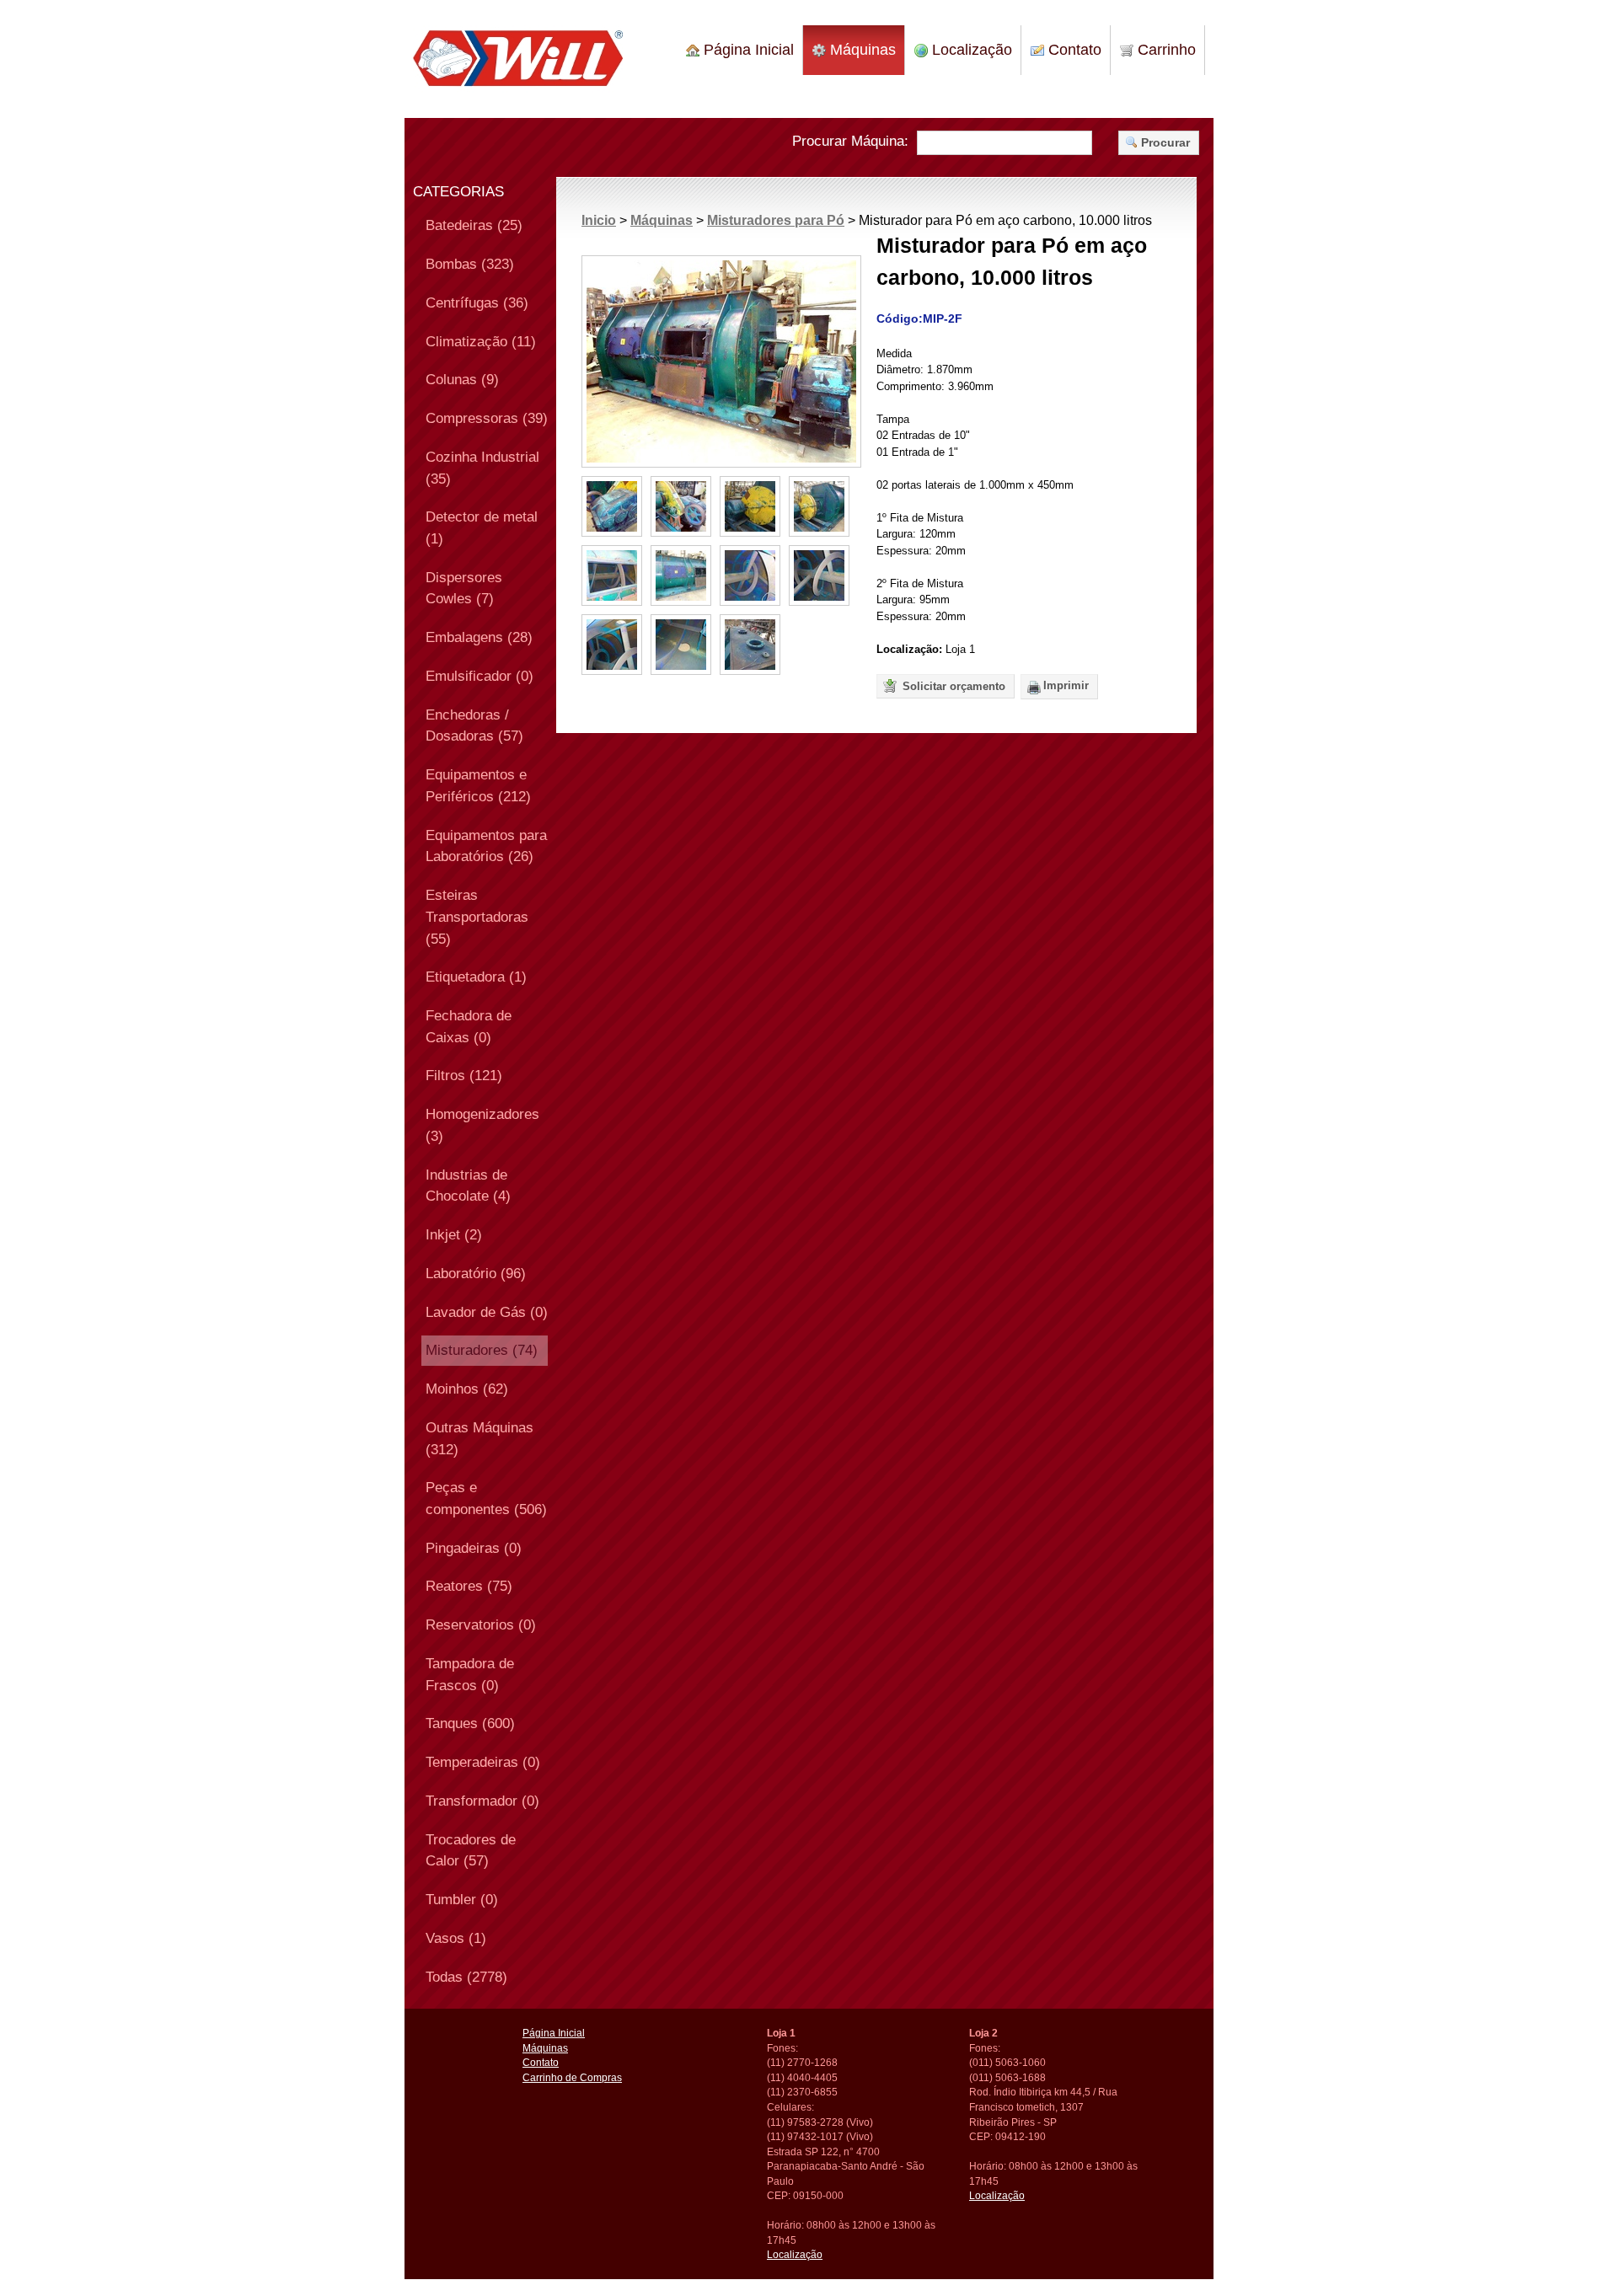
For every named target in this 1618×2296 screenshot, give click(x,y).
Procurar (1165, 142)
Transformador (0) (482, 1801)
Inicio (599, 220)
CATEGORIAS (458, 192)
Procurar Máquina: (850, 141)
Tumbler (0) (462, 1899)
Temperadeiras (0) (483, 1762)
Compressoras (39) (487, 418)
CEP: (779, 2195)
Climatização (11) (481, 341)
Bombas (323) (470, 264)
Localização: (909, 649)
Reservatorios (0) (481, 1624)
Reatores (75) (469, 1586)
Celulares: (790, 2107)
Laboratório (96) (476, 1273)
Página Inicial (747, 50)
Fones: (782, 2048)
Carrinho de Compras (572, 2077)
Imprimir (1066, 685)
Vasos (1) (456, 1938)
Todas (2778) (466, 1977)
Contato (1073, 50)
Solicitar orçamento (952, 686)
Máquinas (861, 50)
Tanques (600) (470, 1723)
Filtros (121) (464, 1075)
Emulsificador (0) (480, 676)
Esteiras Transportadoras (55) (477, 916)
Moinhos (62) (467, 1389)
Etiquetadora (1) (476, 977)
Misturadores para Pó (776, 220)
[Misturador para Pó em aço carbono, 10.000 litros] (721, 361)
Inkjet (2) (454, 1234)
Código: (900, 318)
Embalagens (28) (479, 637)
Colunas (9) (462, 379)
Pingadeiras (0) (474, 1548)
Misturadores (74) (482, 1350)
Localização (970, 50)
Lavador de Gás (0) (487, 1312)
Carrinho (1165, 50)
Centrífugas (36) (477, 302)
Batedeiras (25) (474, 225)
